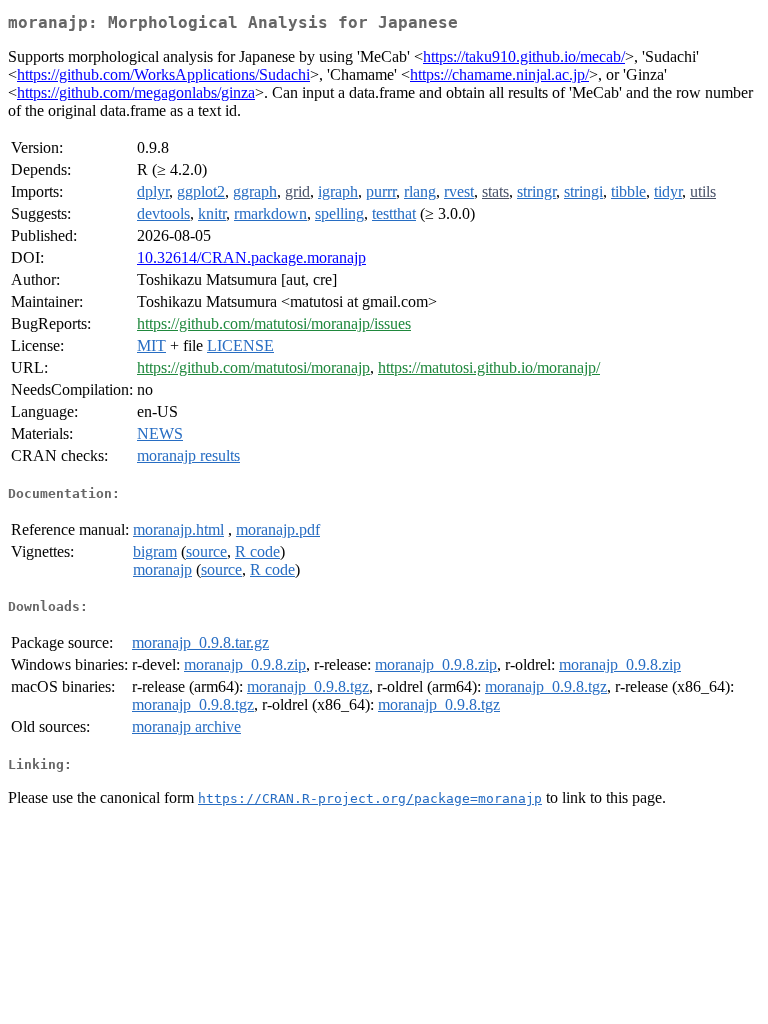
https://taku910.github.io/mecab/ (524, 56)
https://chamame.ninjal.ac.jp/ (499, 74)
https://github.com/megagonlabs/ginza (136, 92)
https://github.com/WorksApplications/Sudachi (163, 74)
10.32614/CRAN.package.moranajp (251, 257)
